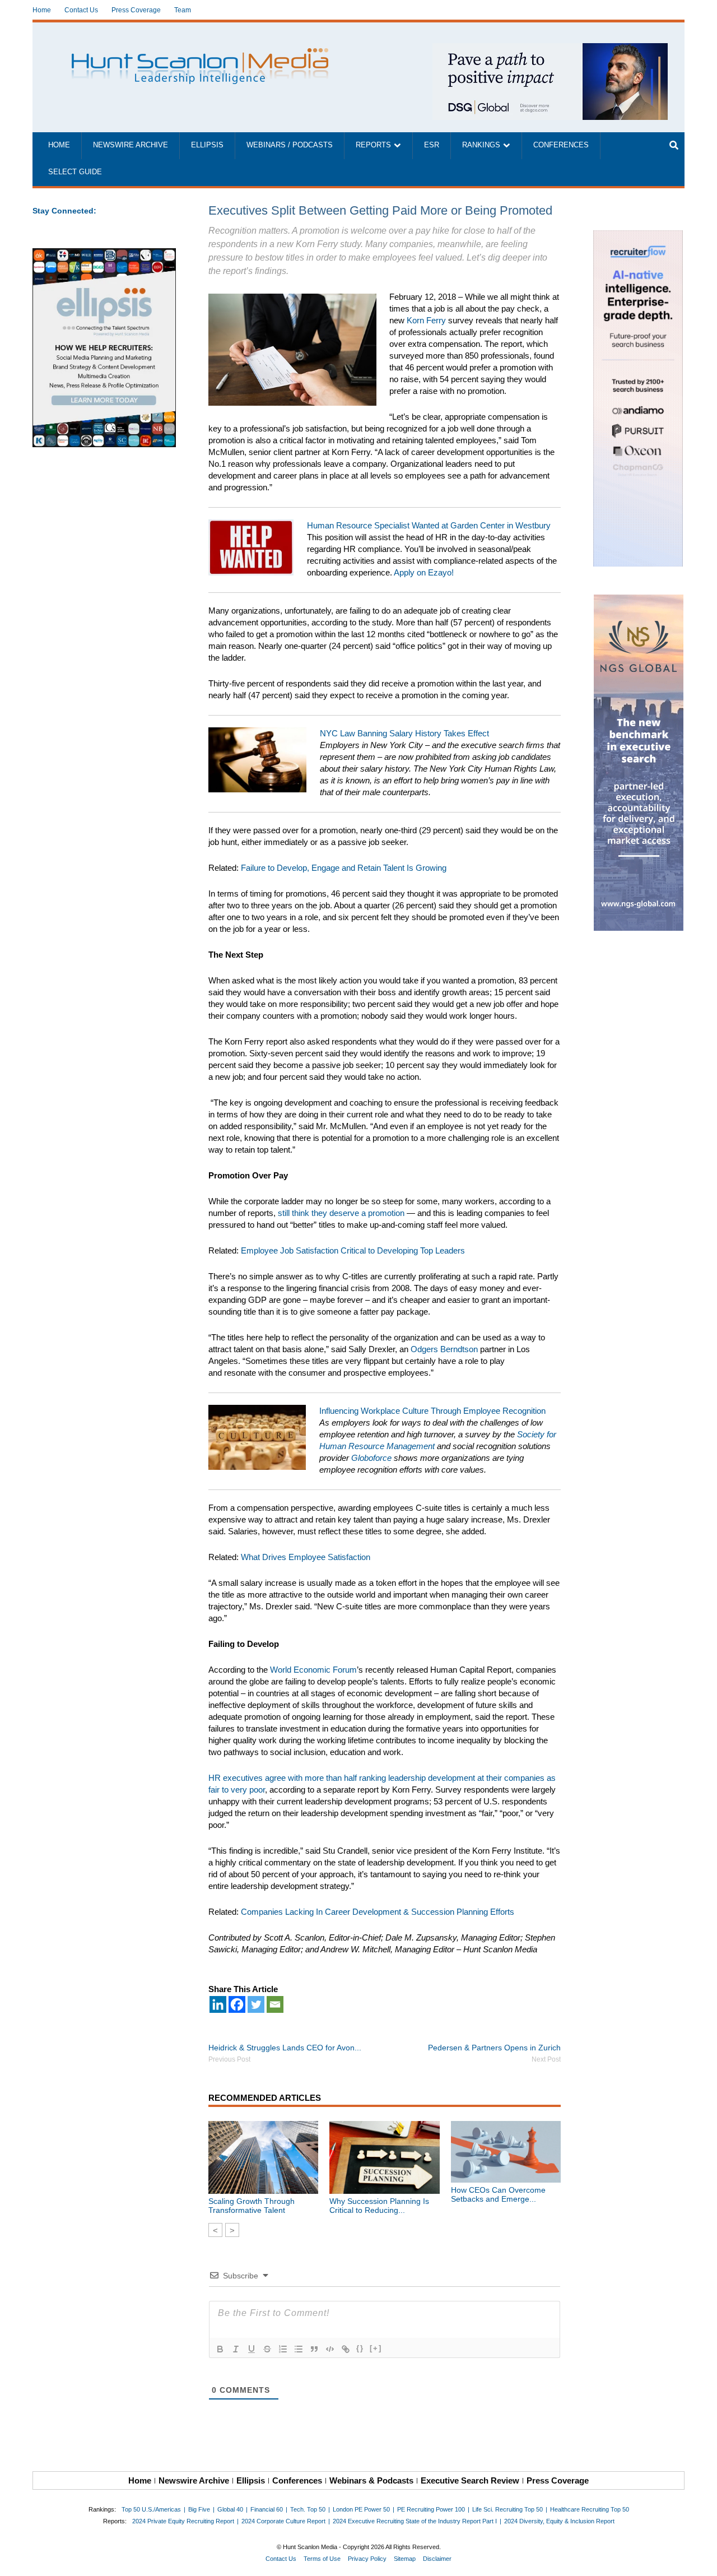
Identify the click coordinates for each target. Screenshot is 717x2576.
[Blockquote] (314, 2349)
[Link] (346, 2349)
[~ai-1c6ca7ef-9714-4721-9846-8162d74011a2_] (550, 49)
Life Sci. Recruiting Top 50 (508, 2509)
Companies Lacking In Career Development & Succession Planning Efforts (378, 1912)
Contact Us (81, 10)
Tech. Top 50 (308, 2509)
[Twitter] (256, 2004)
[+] (376, 2348)
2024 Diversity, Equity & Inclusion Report (559, 2521)
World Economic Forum (313, 1670)
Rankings (481, 145)
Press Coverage (136, 10)
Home (42, 10)
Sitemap (405, 2559)
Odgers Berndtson (444, 1349)
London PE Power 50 (361, 2509)
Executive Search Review (470, 2480)
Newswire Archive (131, 145)
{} (360, 2348)
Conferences (561, 145)
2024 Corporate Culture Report (283, 2521)
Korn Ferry (426, 320)
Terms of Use (322, 2559)
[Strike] (267, 2349)
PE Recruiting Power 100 (431, 2509)
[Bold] (220, 2349)
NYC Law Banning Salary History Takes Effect (404, 733)
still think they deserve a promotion (341, 1213)
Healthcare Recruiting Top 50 (590, 2509)
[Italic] (236, 2349)
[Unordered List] (299, 2349)
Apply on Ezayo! (424, 572)
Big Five (199, 2509)
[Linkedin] (218, 2004)
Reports (373, 145)
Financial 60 (267, 2509)
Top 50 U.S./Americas (151, 2509)
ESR (432, 145)
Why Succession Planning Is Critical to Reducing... (379, 2206)
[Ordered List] (283, 2349)
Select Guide (75, 172)
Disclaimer (437, 2559)
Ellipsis (207, 145)
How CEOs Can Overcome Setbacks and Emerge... (498, 2194)
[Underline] (252, 2349)
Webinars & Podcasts (371, 2480)
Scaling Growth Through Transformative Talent (252, 2206)
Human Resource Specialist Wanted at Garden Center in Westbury (429, 525)
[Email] (275, 2004)
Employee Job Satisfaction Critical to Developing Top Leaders (353, 1250)
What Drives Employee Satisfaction (306, 1557)
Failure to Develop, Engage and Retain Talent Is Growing (344, 868)
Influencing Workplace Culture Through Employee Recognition (432, 1411)
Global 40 (230, 2509)
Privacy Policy (367, 2559)
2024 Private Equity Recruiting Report (183, 2521)
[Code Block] (330, 2349)
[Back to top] (701, 2560)
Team (183, 10)
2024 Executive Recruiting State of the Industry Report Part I (415, 2521)
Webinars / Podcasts (290, 145)
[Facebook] (237, 2004)
